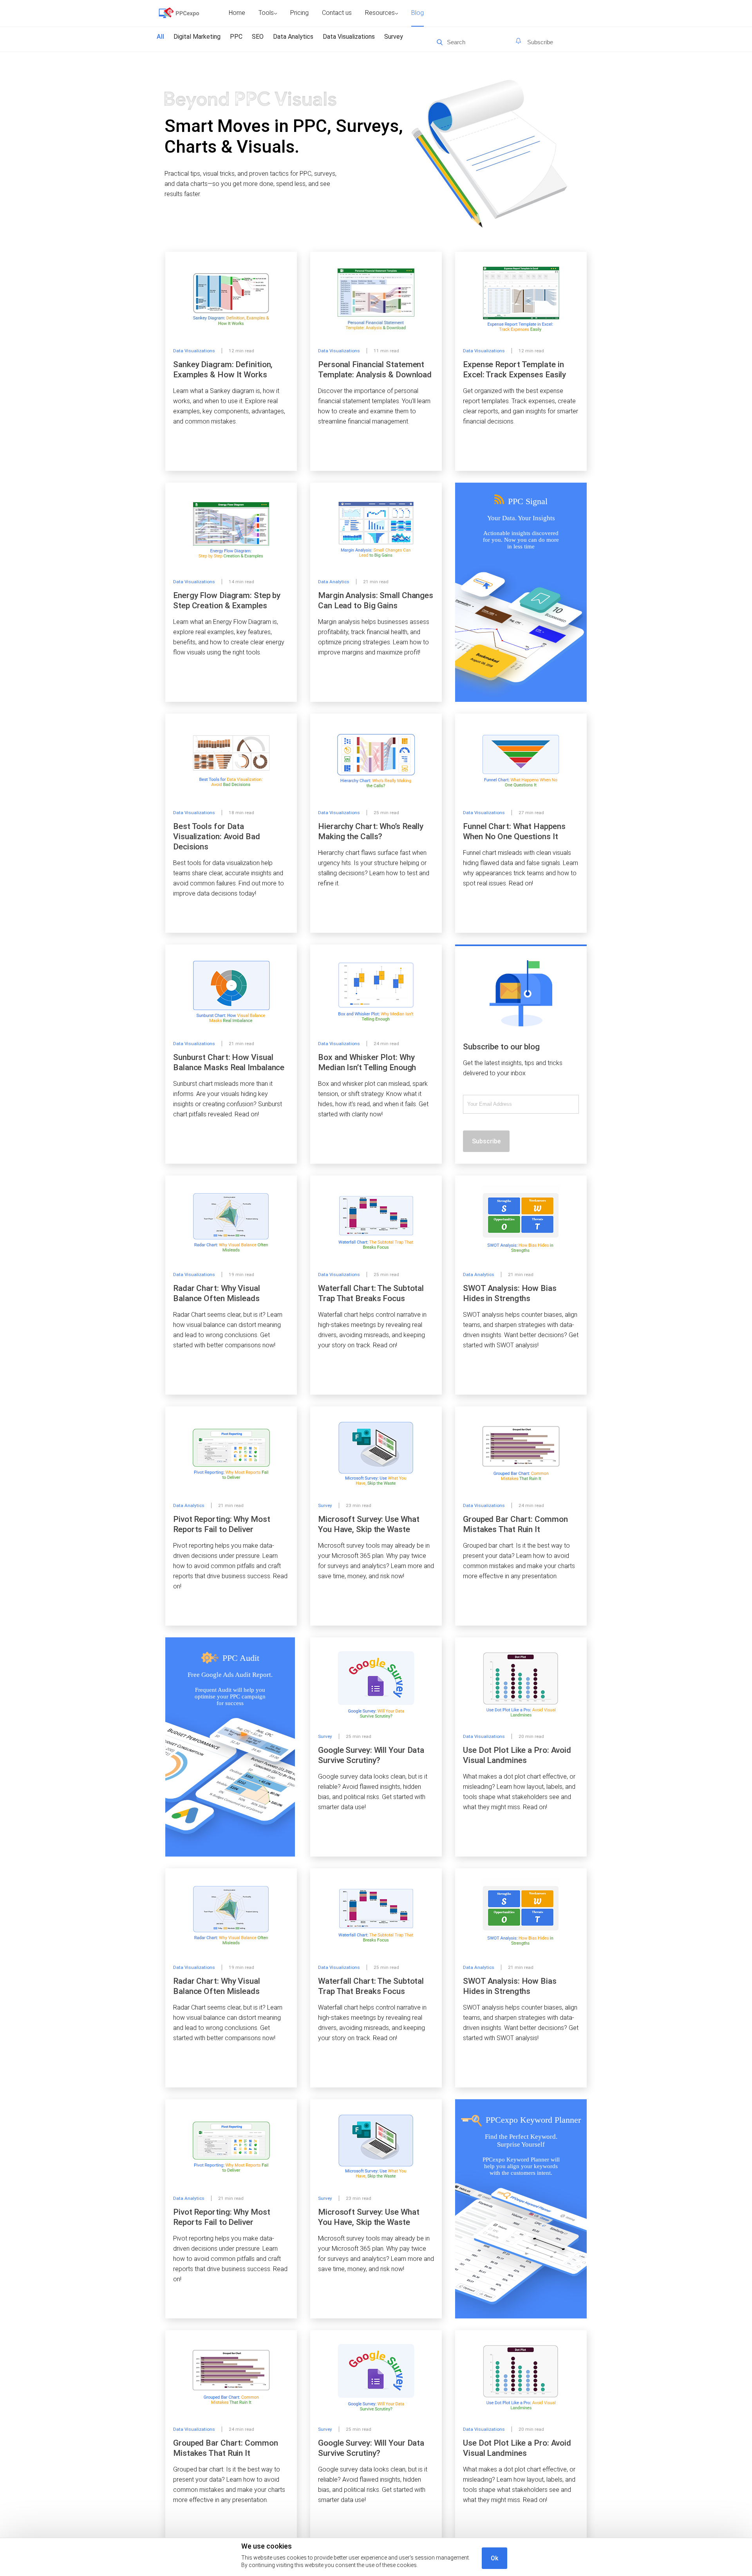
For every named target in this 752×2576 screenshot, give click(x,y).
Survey (394, 37)
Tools (266, 13)
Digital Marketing (197, 37)
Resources (380, 13)
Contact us (337, 13)
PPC (236, 37)
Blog (418, 13)
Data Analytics (293, 37)
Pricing (299, 13)
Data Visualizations (349, 37)
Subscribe (486, 1141)
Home (237, 13)
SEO (258, 37)
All (160, 37)
